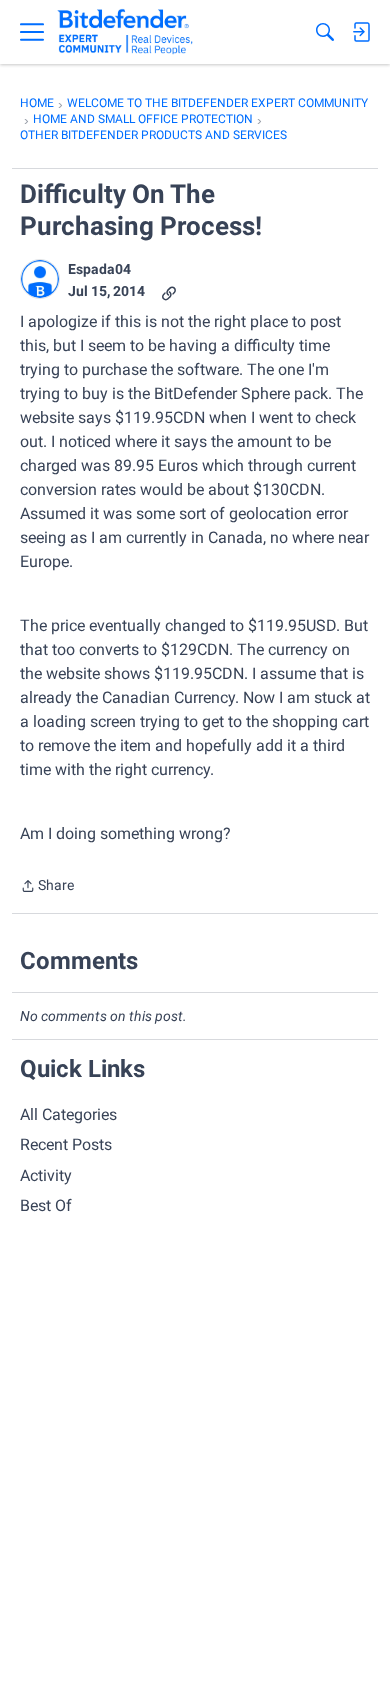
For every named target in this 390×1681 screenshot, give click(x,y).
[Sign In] (361, 32)
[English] (125, 32)
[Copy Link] (169, 291)
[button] (40, 279)
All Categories (68, 1114)
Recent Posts (66, 1144)
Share (47, 887)
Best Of (46, 1205)
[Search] (325, 32)
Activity (46, 1175)
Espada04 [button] (99, 269)
